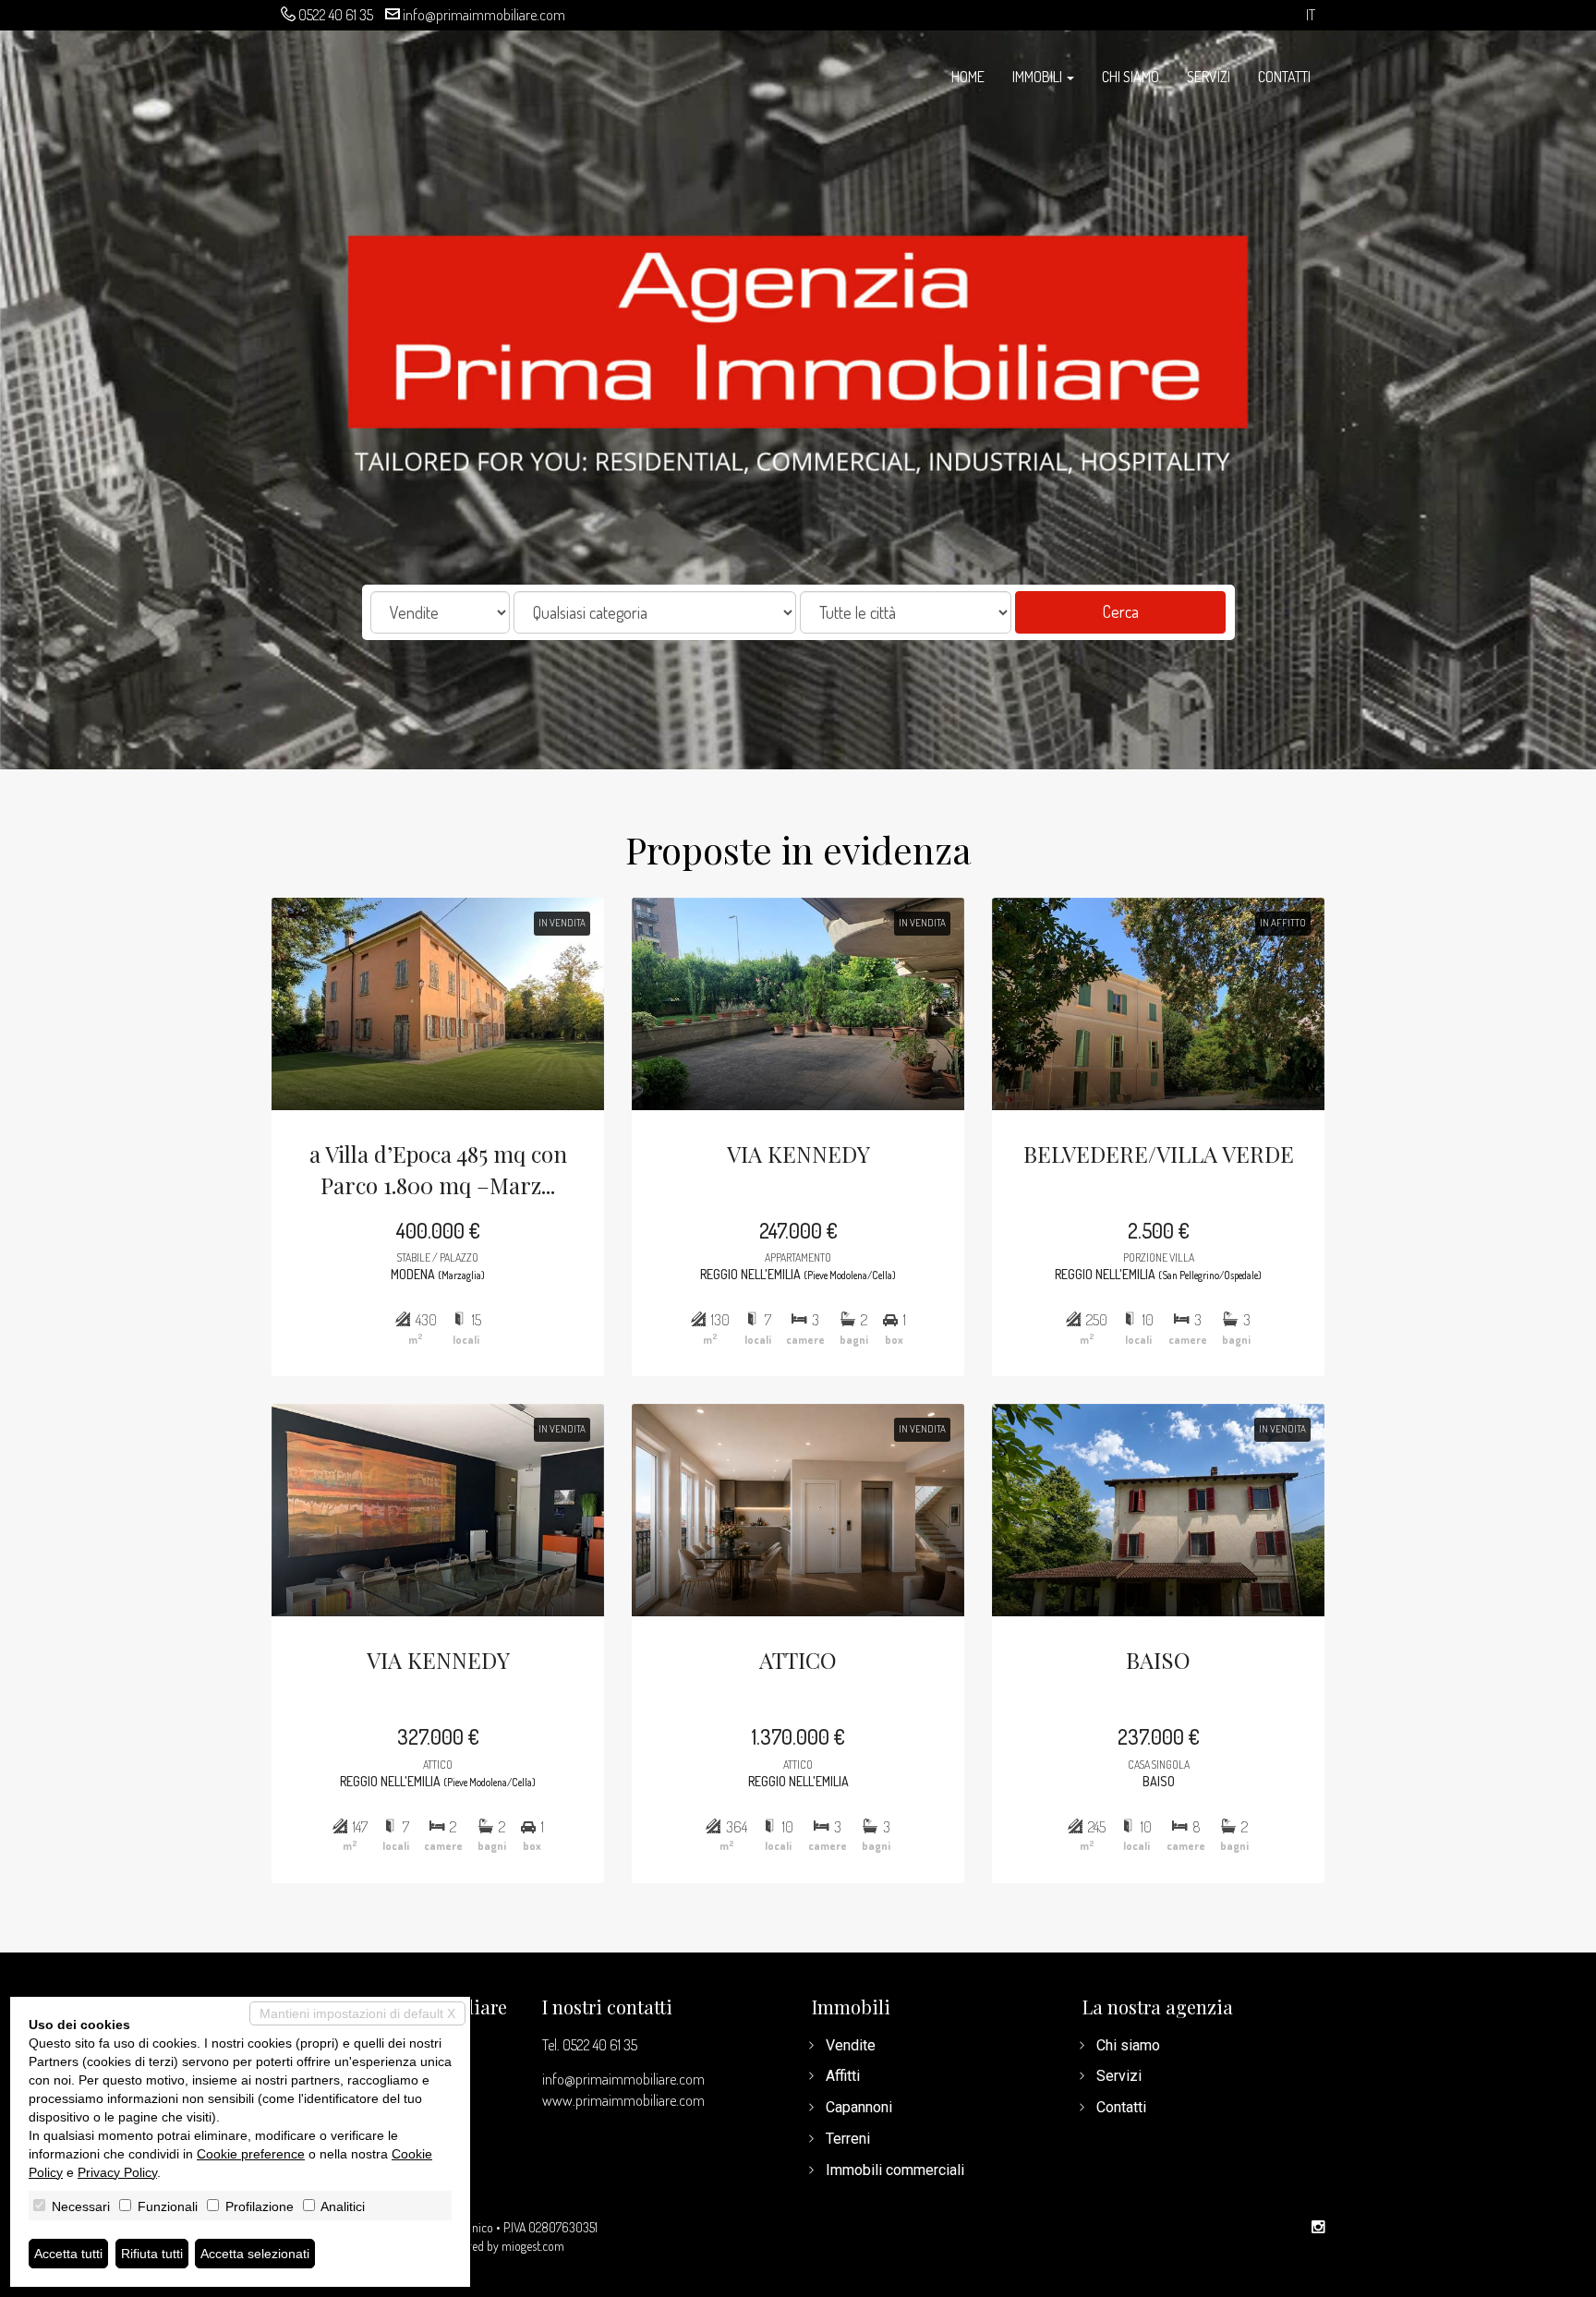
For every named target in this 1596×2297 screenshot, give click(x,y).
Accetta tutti (68, 2254)
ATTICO (798, 1660)
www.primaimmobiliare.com (623, 2100)
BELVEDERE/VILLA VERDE (1159, 1154)
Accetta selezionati (255, 2254)
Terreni (848, 2139)
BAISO (1158, 1660)
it (1311, 15)
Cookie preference (251, 2154)
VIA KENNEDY (798, 1154)
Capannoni (859, 2107)
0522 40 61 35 (336, 15)
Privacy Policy (117, 2172)
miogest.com (533, 2246)
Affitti (843, 2076)
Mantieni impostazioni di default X (357, 2013)
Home (968, 77)
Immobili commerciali (895, 2170)
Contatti (1284, 77)
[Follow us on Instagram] (1318, 2228)
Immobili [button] (1039, 77)
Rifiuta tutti (152, 2254)
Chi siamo (1130, 77)
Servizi (1209, 77)
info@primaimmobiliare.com (484, 15)
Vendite (851, 2045)
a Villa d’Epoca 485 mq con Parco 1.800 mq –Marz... (438, 1169)
